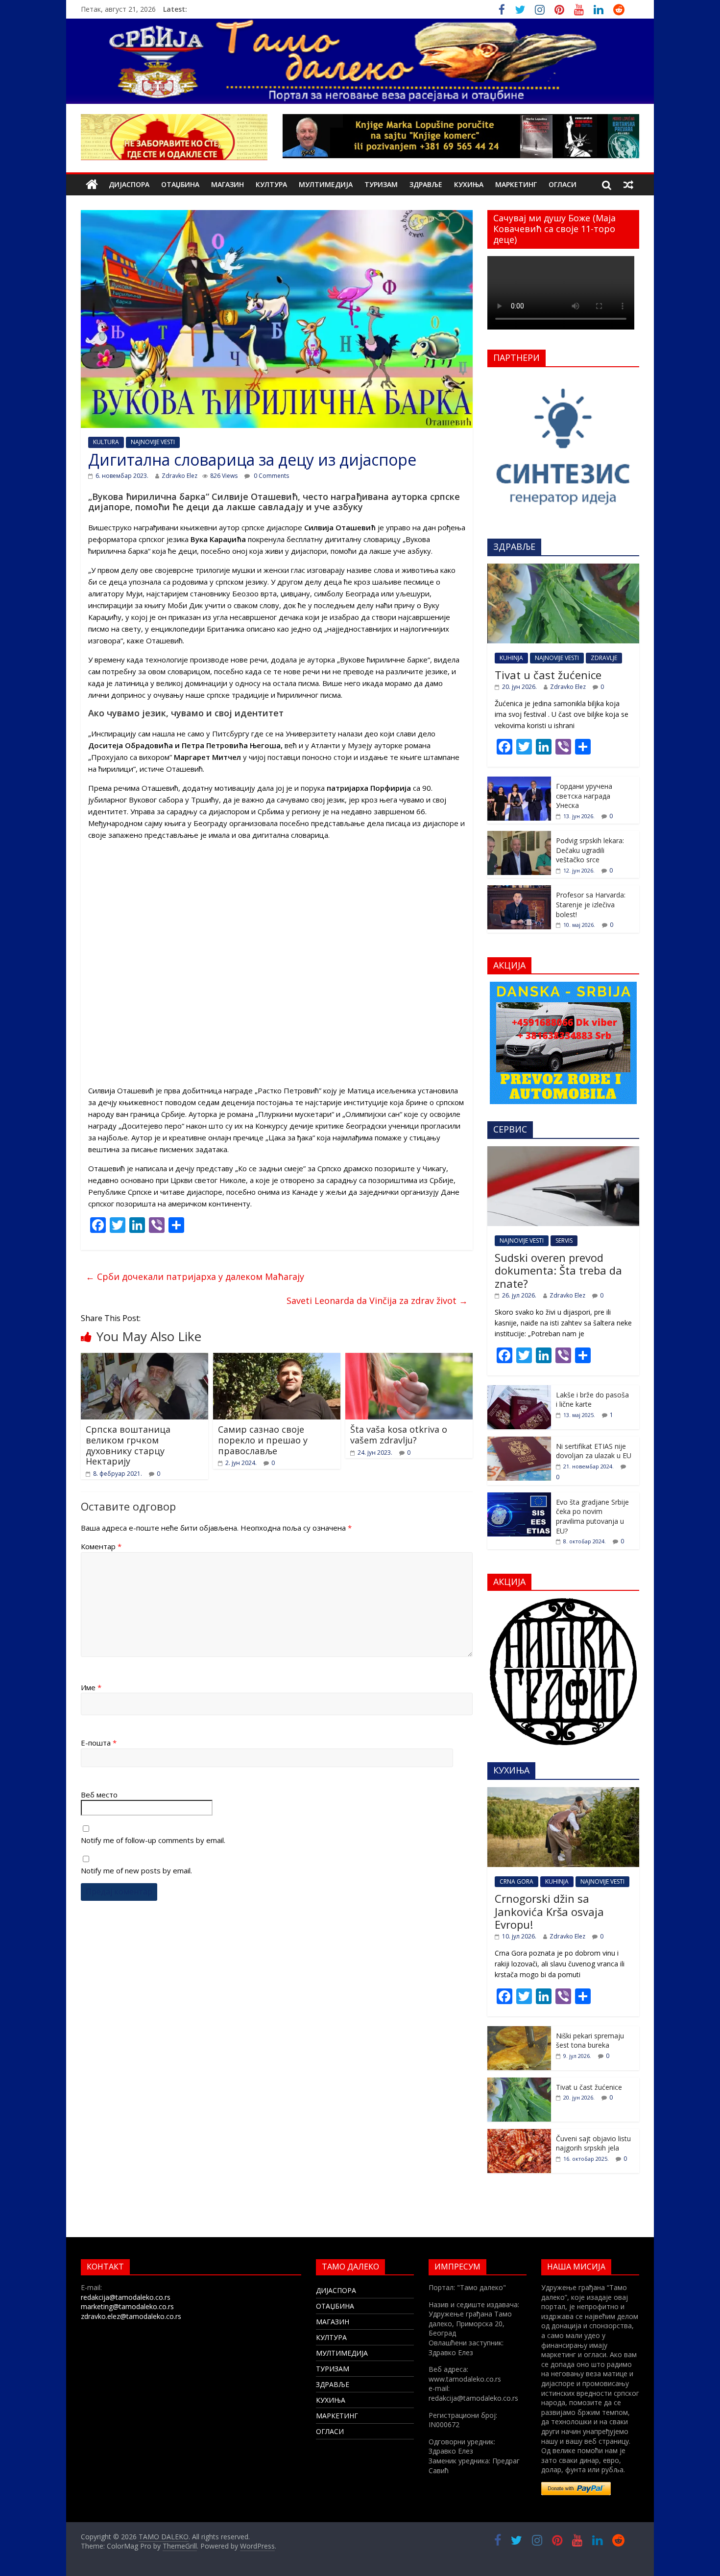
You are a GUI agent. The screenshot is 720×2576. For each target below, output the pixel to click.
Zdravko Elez (180, 476)
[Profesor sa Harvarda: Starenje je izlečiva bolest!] (519, 890)
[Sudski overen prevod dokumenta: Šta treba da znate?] (563, 1151)
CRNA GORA (516, 1881)
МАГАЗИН (228, 184)
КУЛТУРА (271, 184)
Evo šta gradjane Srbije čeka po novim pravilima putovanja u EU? (592, 1516)
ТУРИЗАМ (381, 184)
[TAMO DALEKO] (92, 185)
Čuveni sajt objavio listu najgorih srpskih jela (593, 2143)
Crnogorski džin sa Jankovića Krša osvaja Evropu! (549, 1911)
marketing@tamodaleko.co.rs (127, 2306)
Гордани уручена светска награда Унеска (584, 796)
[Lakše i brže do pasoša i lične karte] (519, 1390)
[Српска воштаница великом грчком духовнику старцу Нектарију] (144, 1359)
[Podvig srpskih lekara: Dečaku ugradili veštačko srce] (519, 836)
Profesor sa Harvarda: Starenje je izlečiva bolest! (591, 904)
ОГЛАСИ (563, 184)
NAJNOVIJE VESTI (153, 442)
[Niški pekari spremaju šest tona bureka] (519, 2031)
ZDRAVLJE (604, 658)
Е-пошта (99, 1743)
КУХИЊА (469, 184)
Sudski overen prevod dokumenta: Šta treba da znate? (558, 1270)
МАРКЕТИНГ (516, 184)
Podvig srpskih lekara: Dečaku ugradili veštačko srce (590, 850)
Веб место (99, 1795)
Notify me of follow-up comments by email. (153, 1840)
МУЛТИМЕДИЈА (326, 184)
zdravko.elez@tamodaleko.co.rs (131, 2316)
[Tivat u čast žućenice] (563, 569)
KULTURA (106, 442)
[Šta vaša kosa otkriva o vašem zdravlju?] (409, 1359)
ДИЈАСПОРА (129, 184)
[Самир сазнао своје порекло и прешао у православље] (277, 1359)
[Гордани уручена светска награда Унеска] (519, 782)
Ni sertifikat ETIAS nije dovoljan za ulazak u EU (594, 1451)
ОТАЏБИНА (180, 184)
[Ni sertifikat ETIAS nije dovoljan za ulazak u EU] (519, 1442)
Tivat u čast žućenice (548, 675)
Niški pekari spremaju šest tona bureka (590, 2041)
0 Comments (271, 476)
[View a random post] (628, 185)
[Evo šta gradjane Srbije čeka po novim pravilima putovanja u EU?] (519, 1498)
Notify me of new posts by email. (136, 1870)
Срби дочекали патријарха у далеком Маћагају (195, 1276)
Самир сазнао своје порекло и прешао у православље (263, 1440)
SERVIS (564, 1241)
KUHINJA (511, 658)
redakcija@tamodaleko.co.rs (126, 2297)
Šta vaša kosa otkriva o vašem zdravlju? (399, 1435)
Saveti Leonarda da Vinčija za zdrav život (377, 1300)
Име (91, 1687)
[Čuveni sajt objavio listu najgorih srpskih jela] (519, 2134)
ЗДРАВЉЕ (426, 184)
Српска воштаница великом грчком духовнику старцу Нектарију (128, 1445)
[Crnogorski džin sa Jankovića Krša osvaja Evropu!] (563, 1792)
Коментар (101, 1546)
